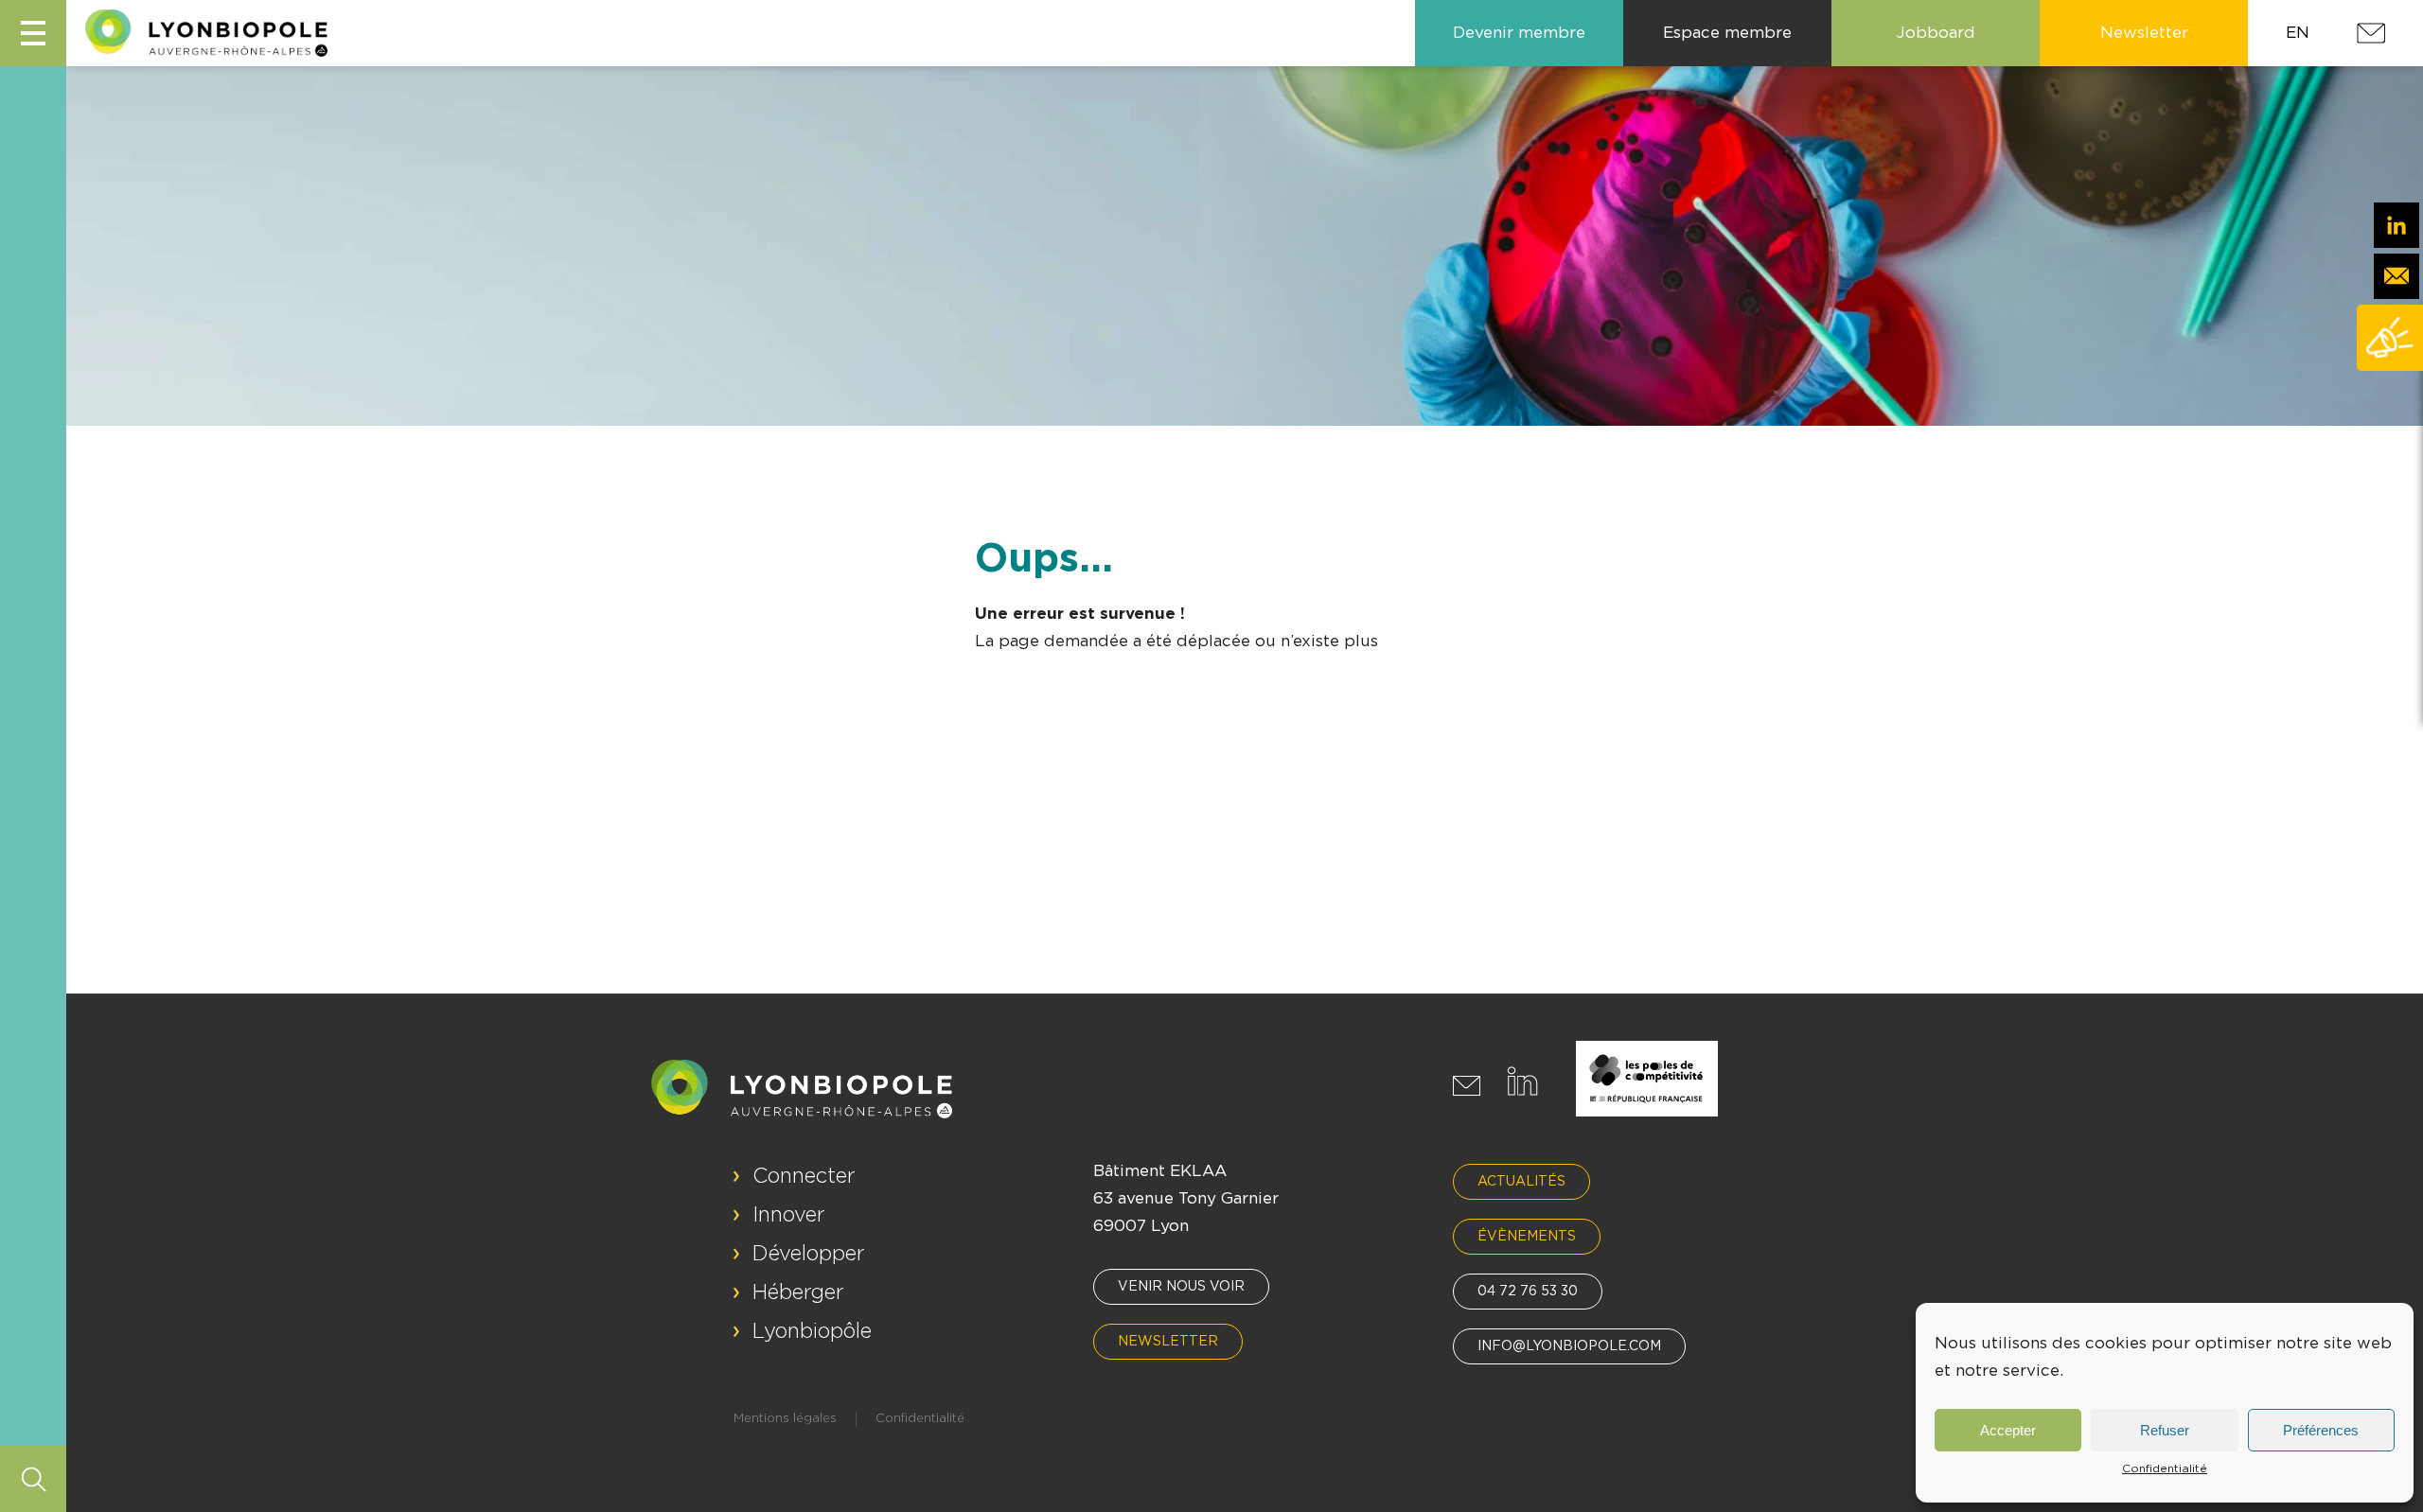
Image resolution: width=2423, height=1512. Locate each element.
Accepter (2008, 1430)
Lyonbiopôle (812, 1331)
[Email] (2396, 276)
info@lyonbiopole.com (1569, 1346)
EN (2298, 33)
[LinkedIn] (2396, 225)
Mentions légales (785, 1419)
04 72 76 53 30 (1528, 1292)
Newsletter (1168, 1342)
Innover (789, 1215)
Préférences (2321, 1430)
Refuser (2165, 1430)
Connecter (804, 1176)
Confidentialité (2165, 1468)
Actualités (1521, 1182)
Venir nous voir (1181, 1287)
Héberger (798, 1292)
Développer (809, 1254)
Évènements (1527, 1237)
